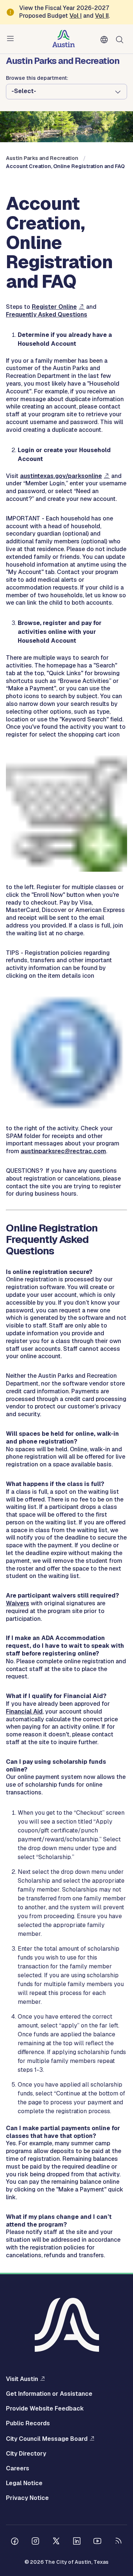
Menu (12, 39)
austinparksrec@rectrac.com (63, 1151)
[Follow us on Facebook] (15, 2542)
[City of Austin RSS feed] (118, 2542)
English (106, 40)
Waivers (18, 1603)
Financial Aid (24, 1711)
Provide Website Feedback (45, 2409)
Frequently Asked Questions (47, 315)
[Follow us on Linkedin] (77, 2542)
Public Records (28, 2423)
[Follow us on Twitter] (56, 2542)
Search (121, 39)
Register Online (54, 307)
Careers (18, 2469)
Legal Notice (24, 2483)
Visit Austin (22, 2379)
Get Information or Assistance (49, 2394)
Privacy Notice (27, 2498)
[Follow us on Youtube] (98, 2542)
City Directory (26, 2454)
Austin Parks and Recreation (42, 158)
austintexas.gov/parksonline (61, 476)
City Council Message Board (47, 2439)
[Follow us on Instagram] (35, 2542)
